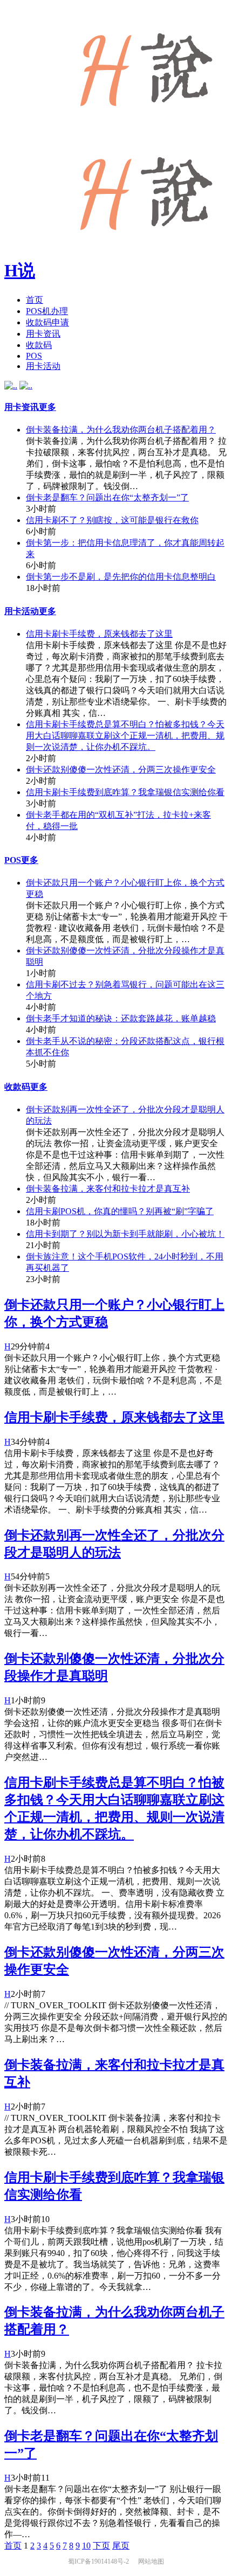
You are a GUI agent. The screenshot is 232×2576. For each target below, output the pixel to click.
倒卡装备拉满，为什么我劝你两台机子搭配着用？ (121, 430)
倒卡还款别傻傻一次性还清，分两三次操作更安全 (121, 770)
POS (34, 356)
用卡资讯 (43, 334)
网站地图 (151, 2561)
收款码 (39, 345)
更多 (47, 407)
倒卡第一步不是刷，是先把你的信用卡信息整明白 (121, 577)
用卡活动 (43, 366)
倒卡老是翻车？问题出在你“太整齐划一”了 (107, 497)
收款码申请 (47, 322)
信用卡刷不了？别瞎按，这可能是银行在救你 (112, 520)
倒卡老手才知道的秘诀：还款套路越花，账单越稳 (121, 1018)
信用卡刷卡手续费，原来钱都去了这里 (99, 634)
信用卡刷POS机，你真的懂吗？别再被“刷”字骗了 (120, 1211)
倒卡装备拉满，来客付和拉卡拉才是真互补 (108, 1189)
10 (86, 2546)
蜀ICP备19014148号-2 (99, 2561)
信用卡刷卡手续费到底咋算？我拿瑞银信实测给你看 (125, 792)
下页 (101, 2546)
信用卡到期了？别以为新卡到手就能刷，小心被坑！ (125, 1234)
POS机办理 (47, 311)
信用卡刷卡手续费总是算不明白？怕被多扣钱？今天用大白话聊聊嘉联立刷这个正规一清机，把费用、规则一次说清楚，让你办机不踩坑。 (125, 736)
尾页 (121, 2546)
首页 (35, 300)
